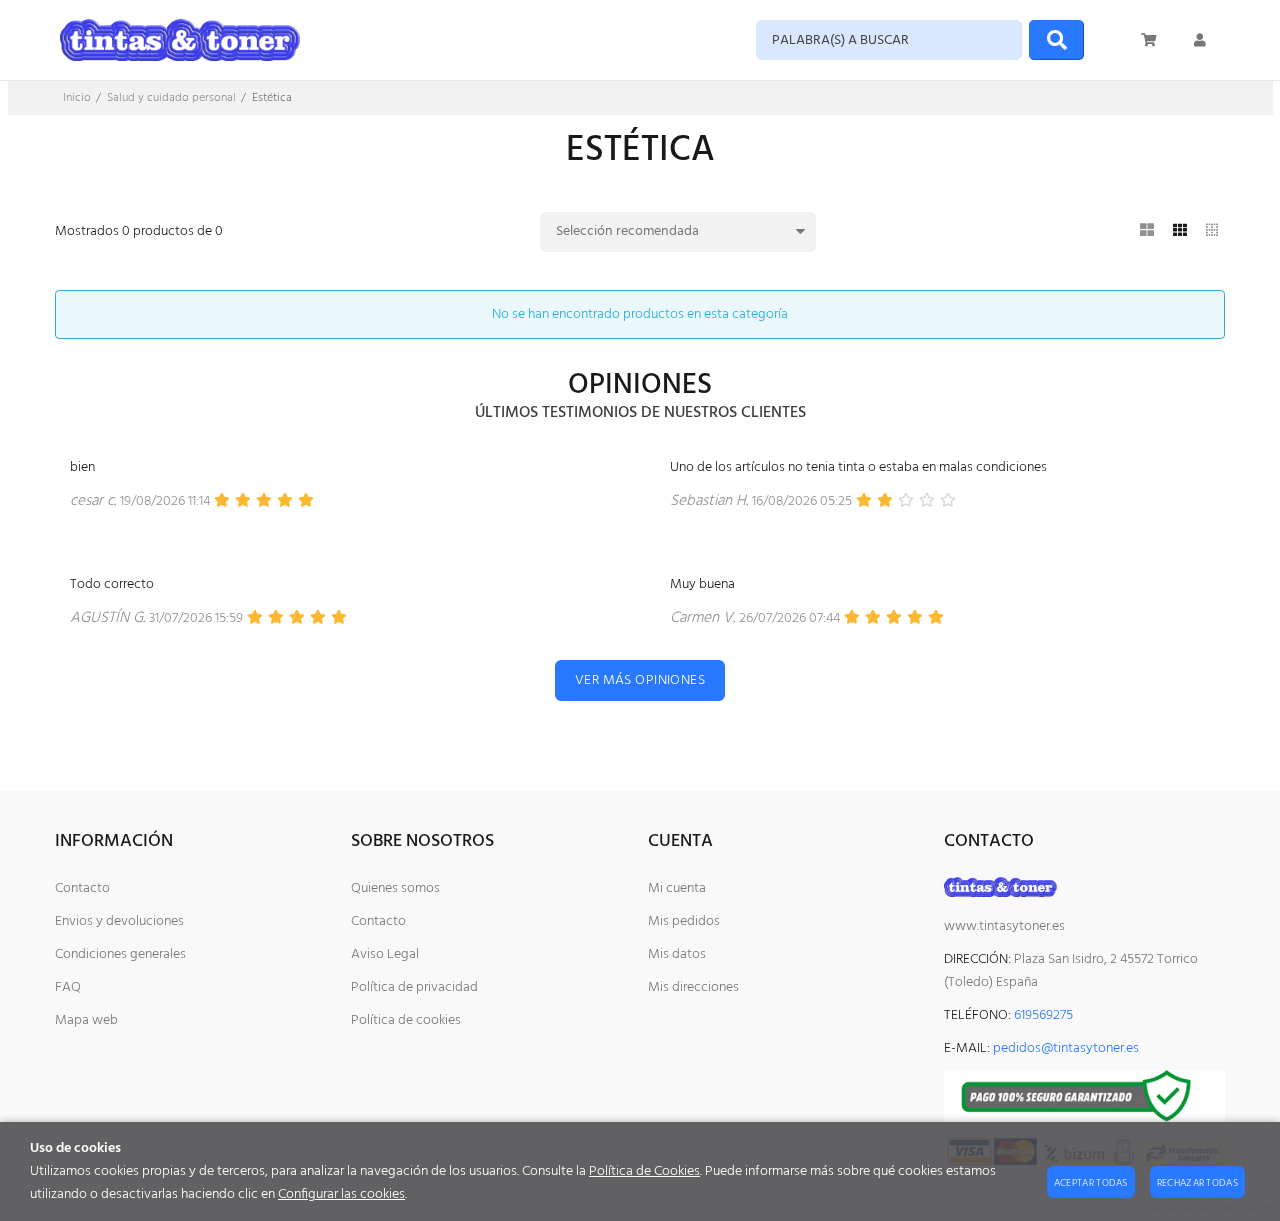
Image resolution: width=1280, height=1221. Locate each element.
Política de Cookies (644, 1171)
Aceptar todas (1091, 1183)
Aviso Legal (385, 954)
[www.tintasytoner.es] (180, 40)
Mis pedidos (684, 921)
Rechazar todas (1197, 1183)
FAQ (68, 987)
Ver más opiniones (640, 680)
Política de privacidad (414, 987)
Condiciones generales (120, 954)
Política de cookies (406, 1020)
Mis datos (677, 954)
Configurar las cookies (341, 1194)
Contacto (82, 888)
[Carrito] (1150, 40)
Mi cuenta (677, 888)
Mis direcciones (693, 987)
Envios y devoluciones (119, 921)
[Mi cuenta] (1200, 40)
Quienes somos (395, 888)
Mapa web (86, 1020)
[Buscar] (1056, 40)
